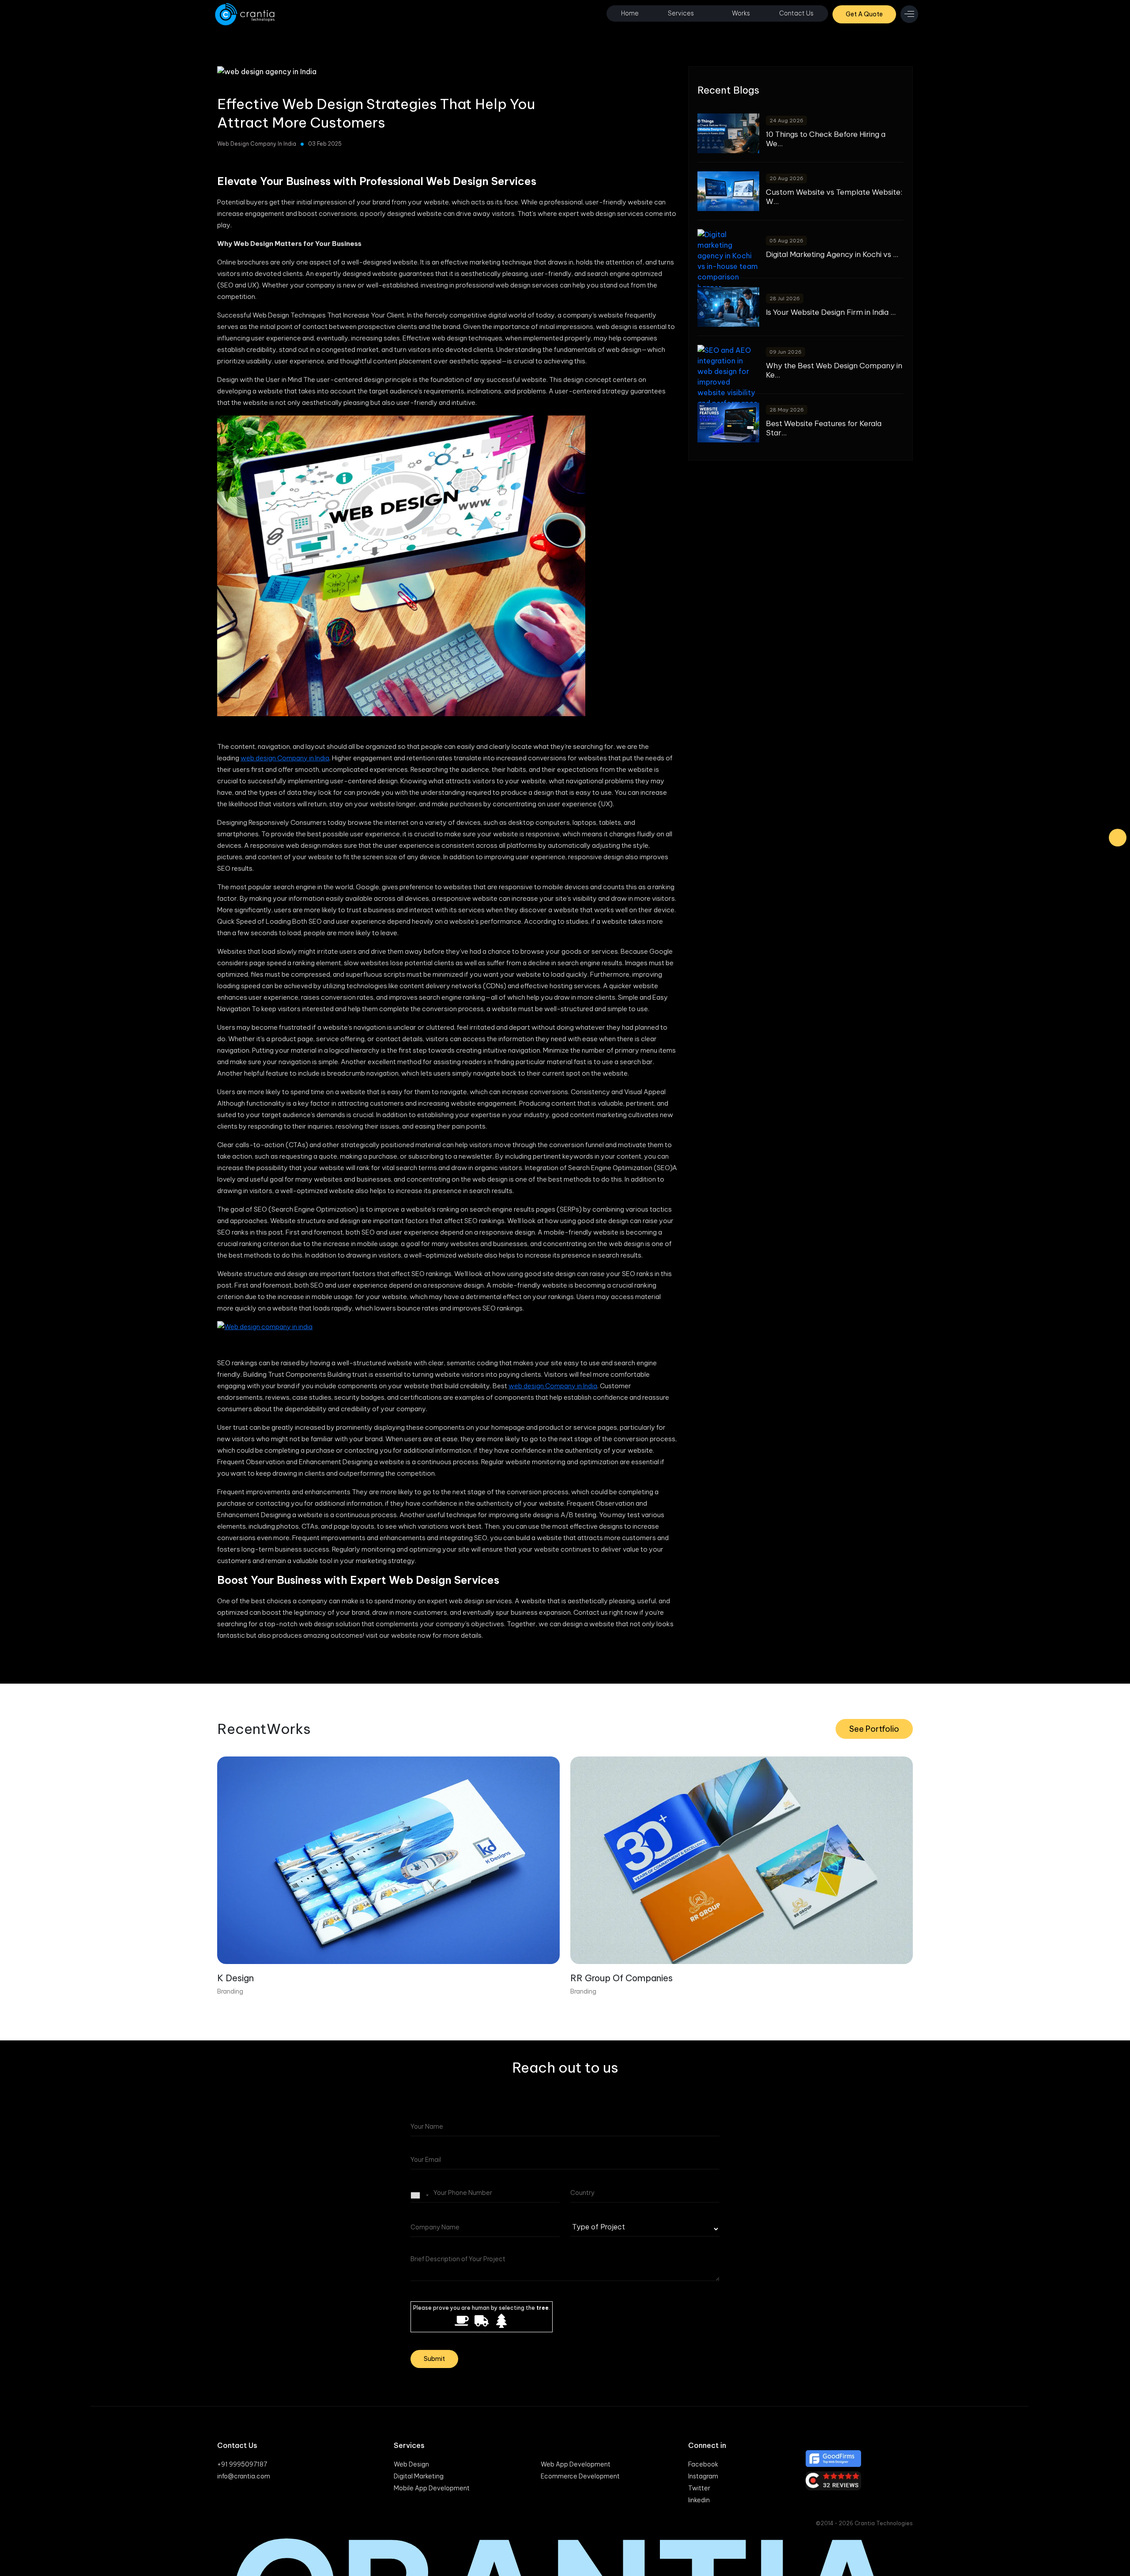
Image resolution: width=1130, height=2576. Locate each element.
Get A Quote (864, 14)
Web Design (411, 2464)
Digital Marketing (419, 2476)
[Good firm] (859, 2459)
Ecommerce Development (580, 2476)
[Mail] (1118, 838)
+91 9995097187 (242, 2464)
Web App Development (576, 2464)
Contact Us (796, 13)
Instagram (703, 2476)
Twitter (699, 2488)
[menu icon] (909, 14)
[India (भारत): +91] (421, 2195)
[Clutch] (859, 2481)
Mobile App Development (432, 2488)
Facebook (703, 2464)
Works (741, 13)
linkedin (699, 2500)
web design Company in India (285, 758)
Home (630, 13)
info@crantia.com (244, 2476)
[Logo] (246, 14)
